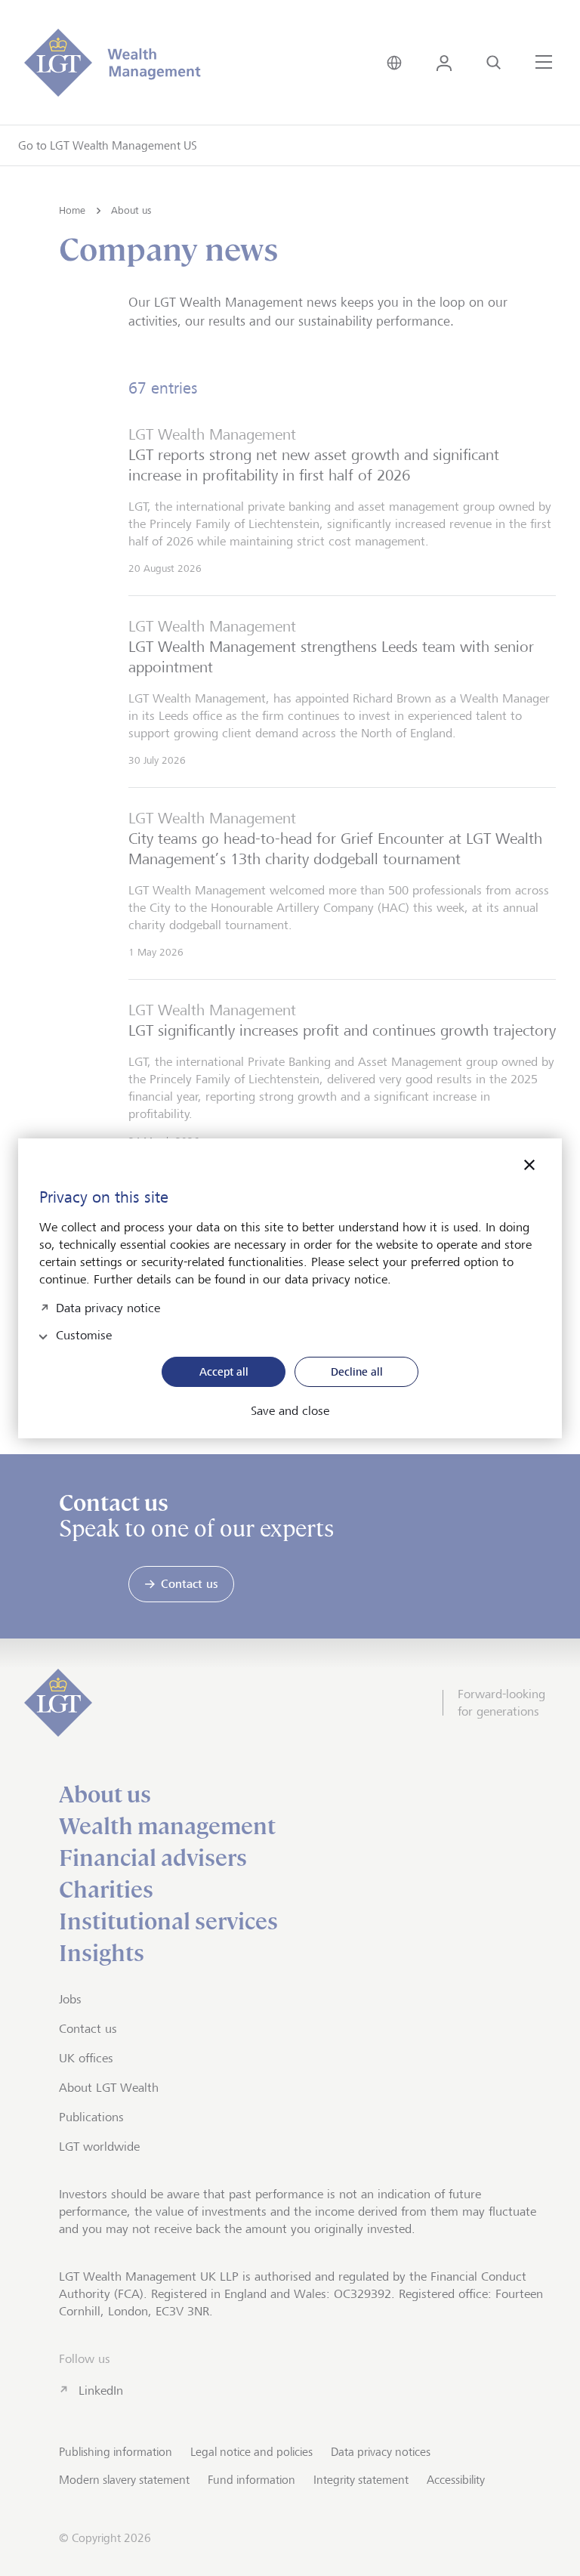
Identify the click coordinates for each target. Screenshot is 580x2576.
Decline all (357, 1371)
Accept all (224, 1371)
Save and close (290, 1411)
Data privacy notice (108, 1307)
